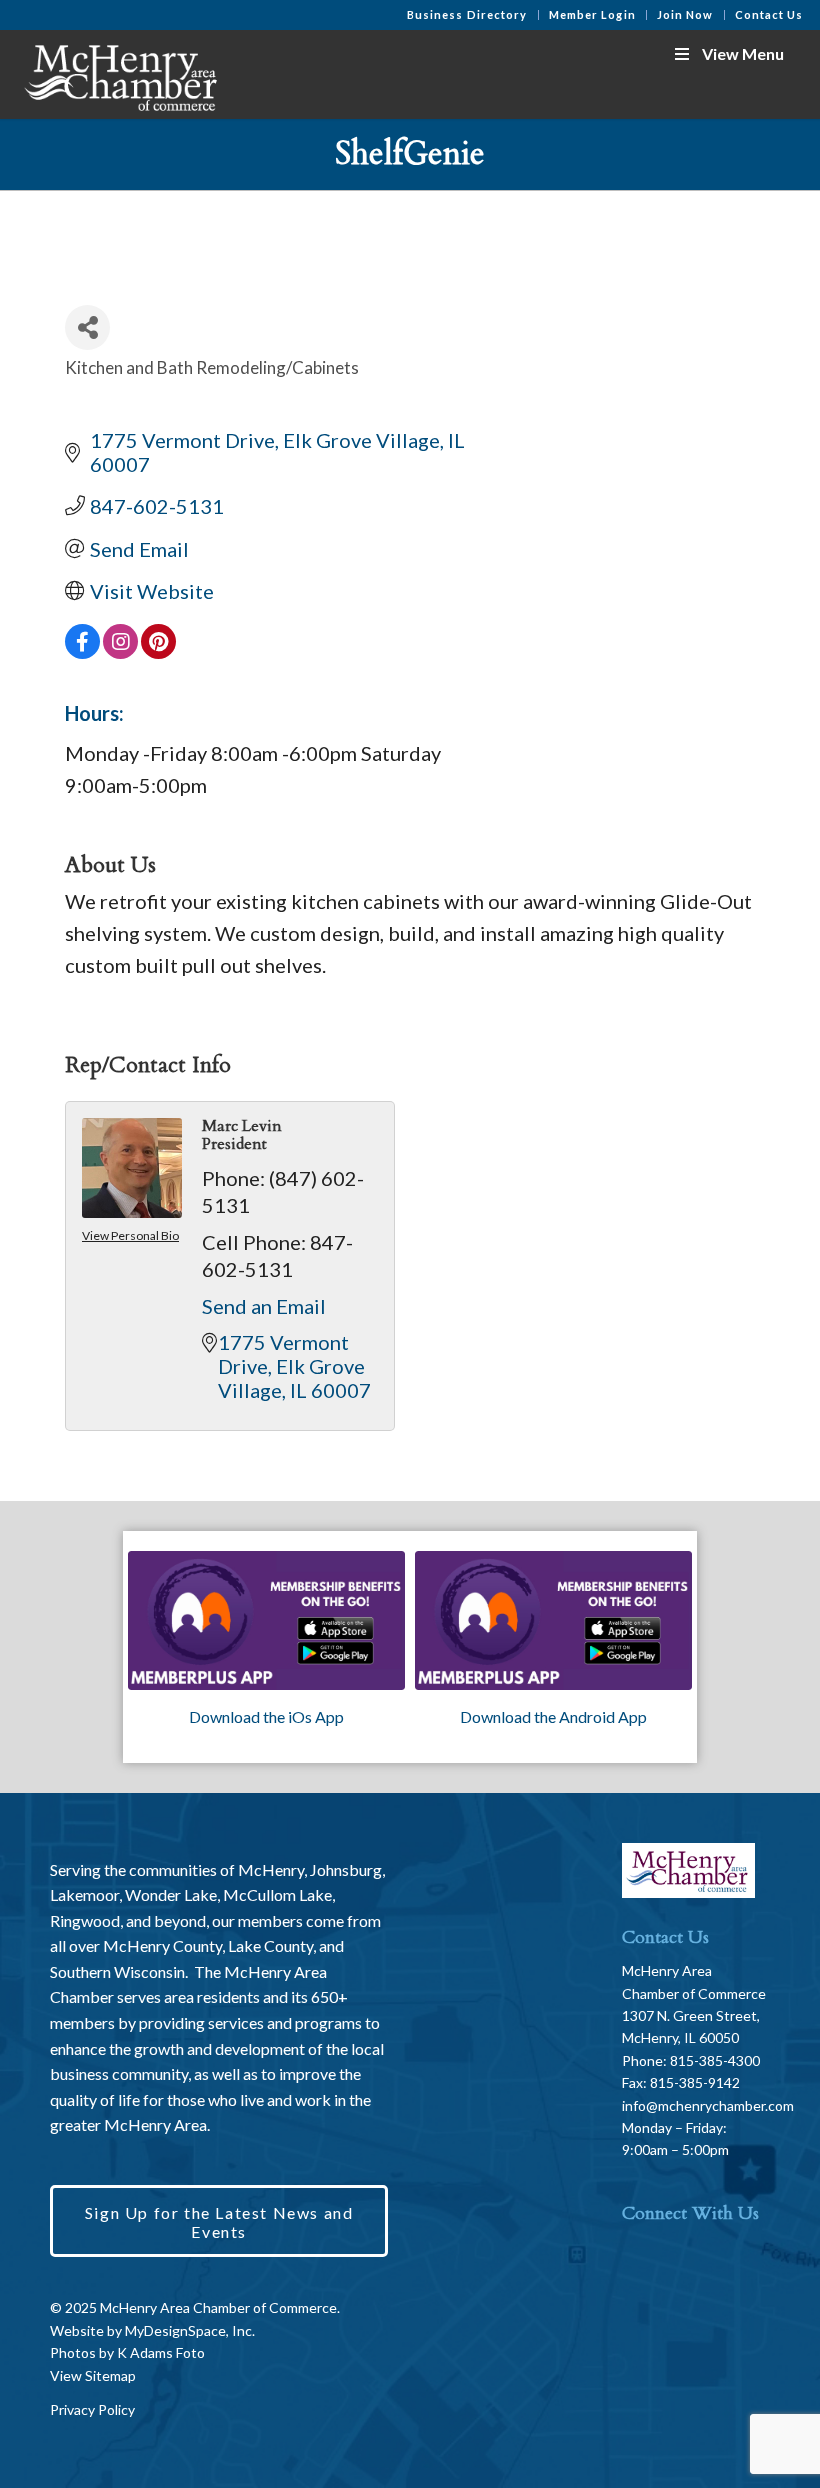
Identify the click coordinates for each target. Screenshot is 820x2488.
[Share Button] (87, 327)
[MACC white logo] (119, 74)
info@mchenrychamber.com (708, 2105)
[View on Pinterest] (158, 651)
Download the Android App (553, 1716)
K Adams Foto (161, 2352)
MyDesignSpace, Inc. (190, 2330)
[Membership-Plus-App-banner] (266, 1620)
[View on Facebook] (82, 651)
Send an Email (264, 1306)
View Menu (743, 53)
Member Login (592, 14)
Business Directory (467, 14)
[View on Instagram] (120, 651)
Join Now (685, 14)
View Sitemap (93, 2375)
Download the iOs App (266, 1716)
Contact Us (769, 14)
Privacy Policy (92, 2409)
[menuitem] (468, 15)
